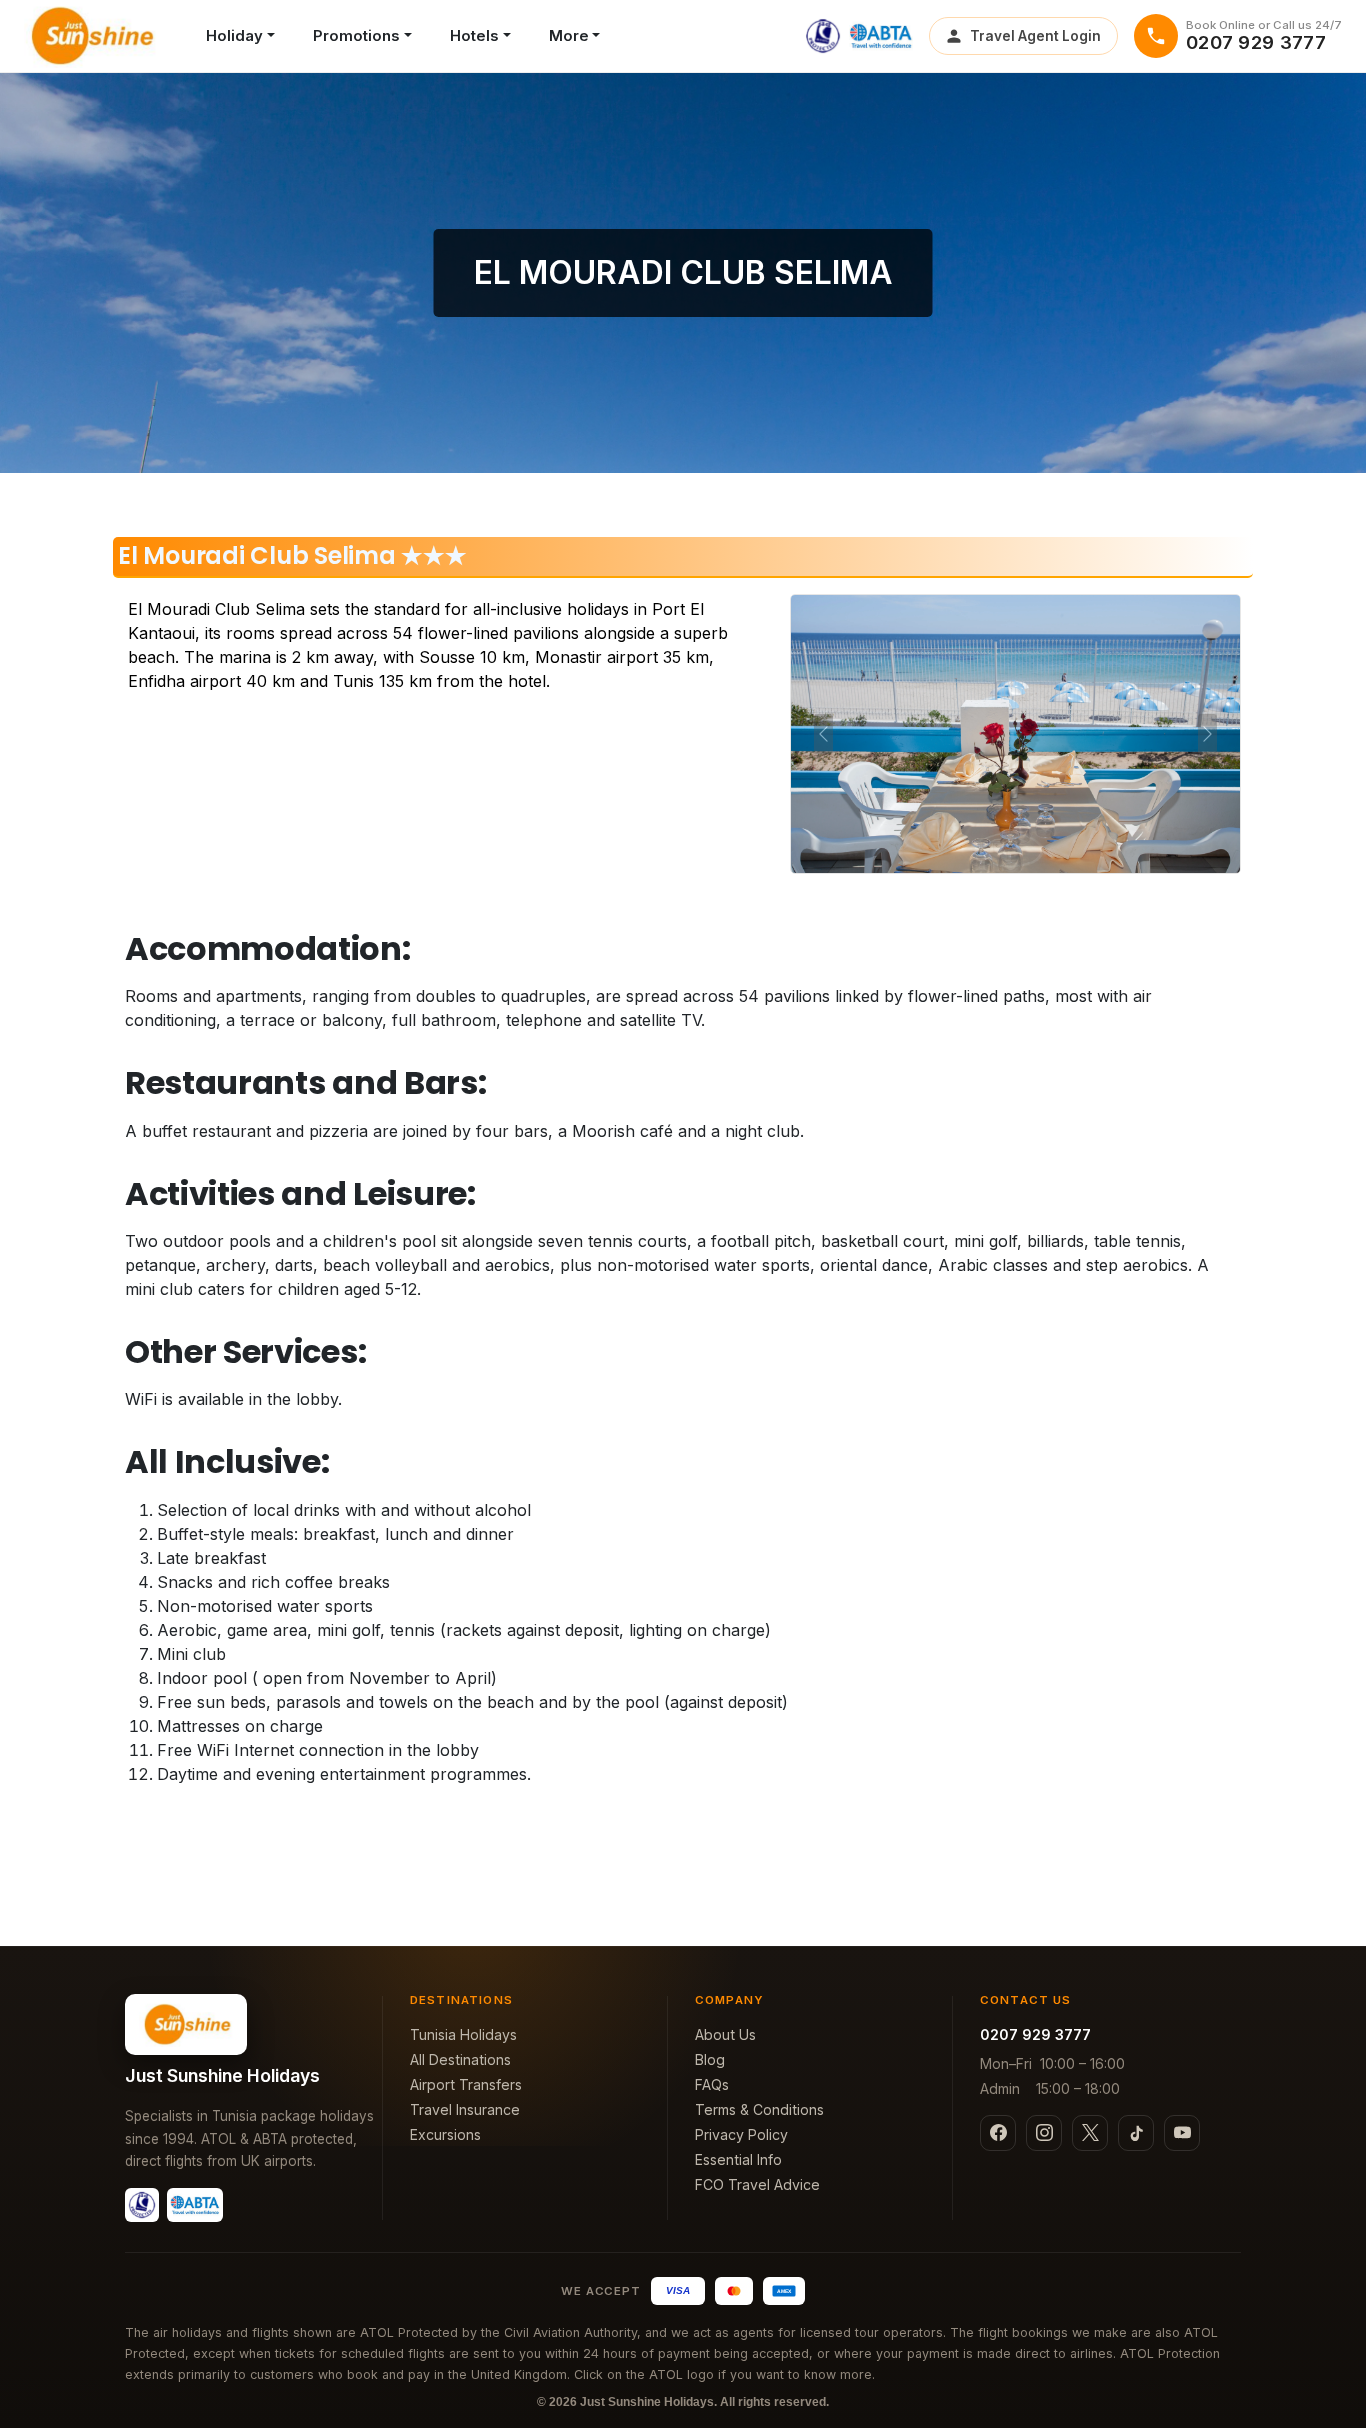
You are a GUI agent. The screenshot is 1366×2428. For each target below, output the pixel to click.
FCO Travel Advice (757, 2184)
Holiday (234, 36)
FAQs (712, 2084)
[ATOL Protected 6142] (823, 36)
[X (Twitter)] (1090, 2133)
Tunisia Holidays (463, 2034)
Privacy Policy (741, 2134)
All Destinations (460, 2059)
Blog (710, 2059)
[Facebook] (998, 2133)
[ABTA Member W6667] (881, 36)
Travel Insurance (465, 2109)
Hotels (474, 36)
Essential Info (738, 2159)
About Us (725, 2034)
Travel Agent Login (1035, 36)
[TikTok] (1136, 2133)
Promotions (356, 36)
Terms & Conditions (759, 2109)
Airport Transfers (466, 2084)
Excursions (445, 2134)
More (569, 36)
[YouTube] (1182, 2133)
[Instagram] (1044, 2133)
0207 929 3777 (1035, 2034)
